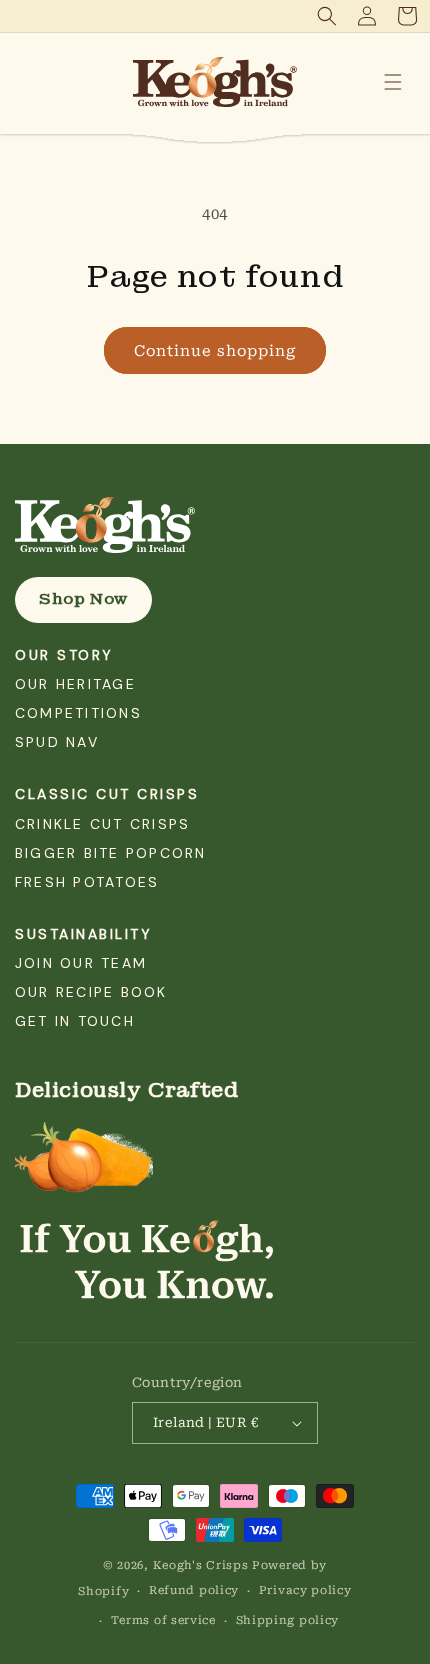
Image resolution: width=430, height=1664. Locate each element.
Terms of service (163, 1620)
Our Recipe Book (91, 992)
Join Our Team (81, 963)
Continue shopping (215, 351)
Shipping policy (288, 1620)
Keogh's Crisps (201, 1565)
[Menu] (393, 82)
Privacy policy (305, 1590)
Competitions (78, 713)
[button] (327, 16)
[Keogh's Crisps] (215, 525)
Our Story (64, 655)
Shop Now (83, 599)
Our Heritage (75, 684)
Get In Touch (75, 1021)
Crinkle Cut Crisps (102, 824)
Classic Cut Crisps (107, 794)
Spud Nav (57, 742)
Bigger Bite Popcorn (111, 853)
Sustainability (83, 934)
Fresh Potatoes (87, 882)
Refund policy (194, 1590)
